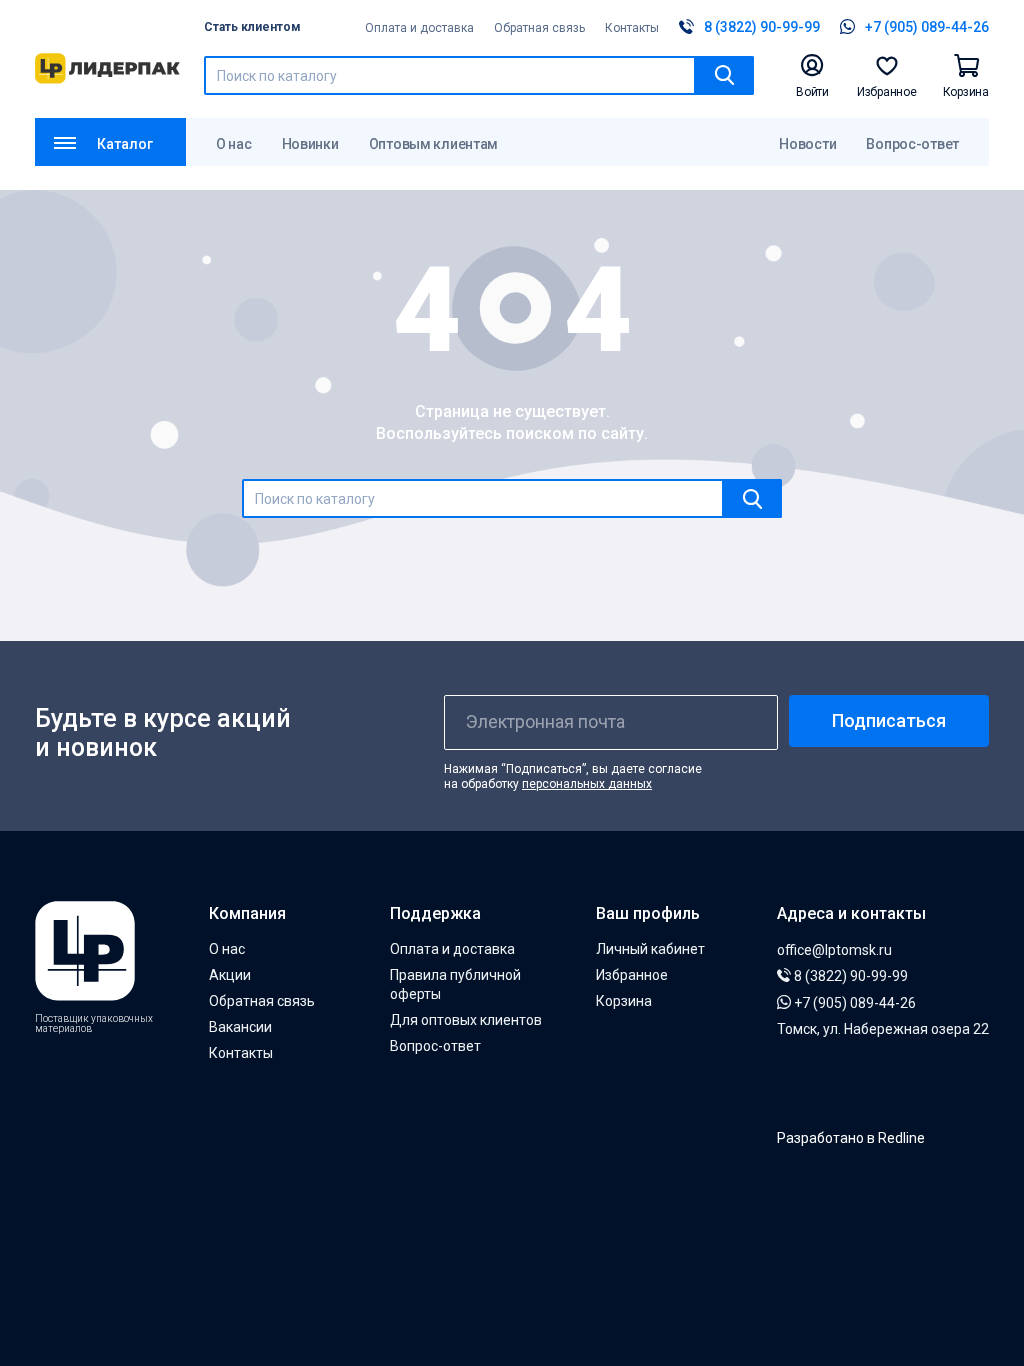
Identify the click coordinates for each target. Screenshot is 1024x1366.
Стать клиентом (252, 27)
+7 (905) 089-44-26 (853, 1003)
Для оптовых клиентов (466, 1020)
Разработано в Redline (851, 1138)
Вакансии (240, 1027)
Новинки (310, 144)
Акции (230, 975)
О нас (234, 144)
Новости (807, 144)
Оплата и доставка (419, 28)
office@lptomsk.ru (834, 950)
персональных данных (587, 784)
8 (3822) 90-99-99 (849, 976)
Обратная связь (539, 28)
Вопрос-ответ (912, 144)
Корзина (624, 1001)
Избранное (632, 975)
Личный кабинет (650, 949)
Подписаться (889, 720)
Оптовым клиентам (434, 144)
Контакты (632, 28)
